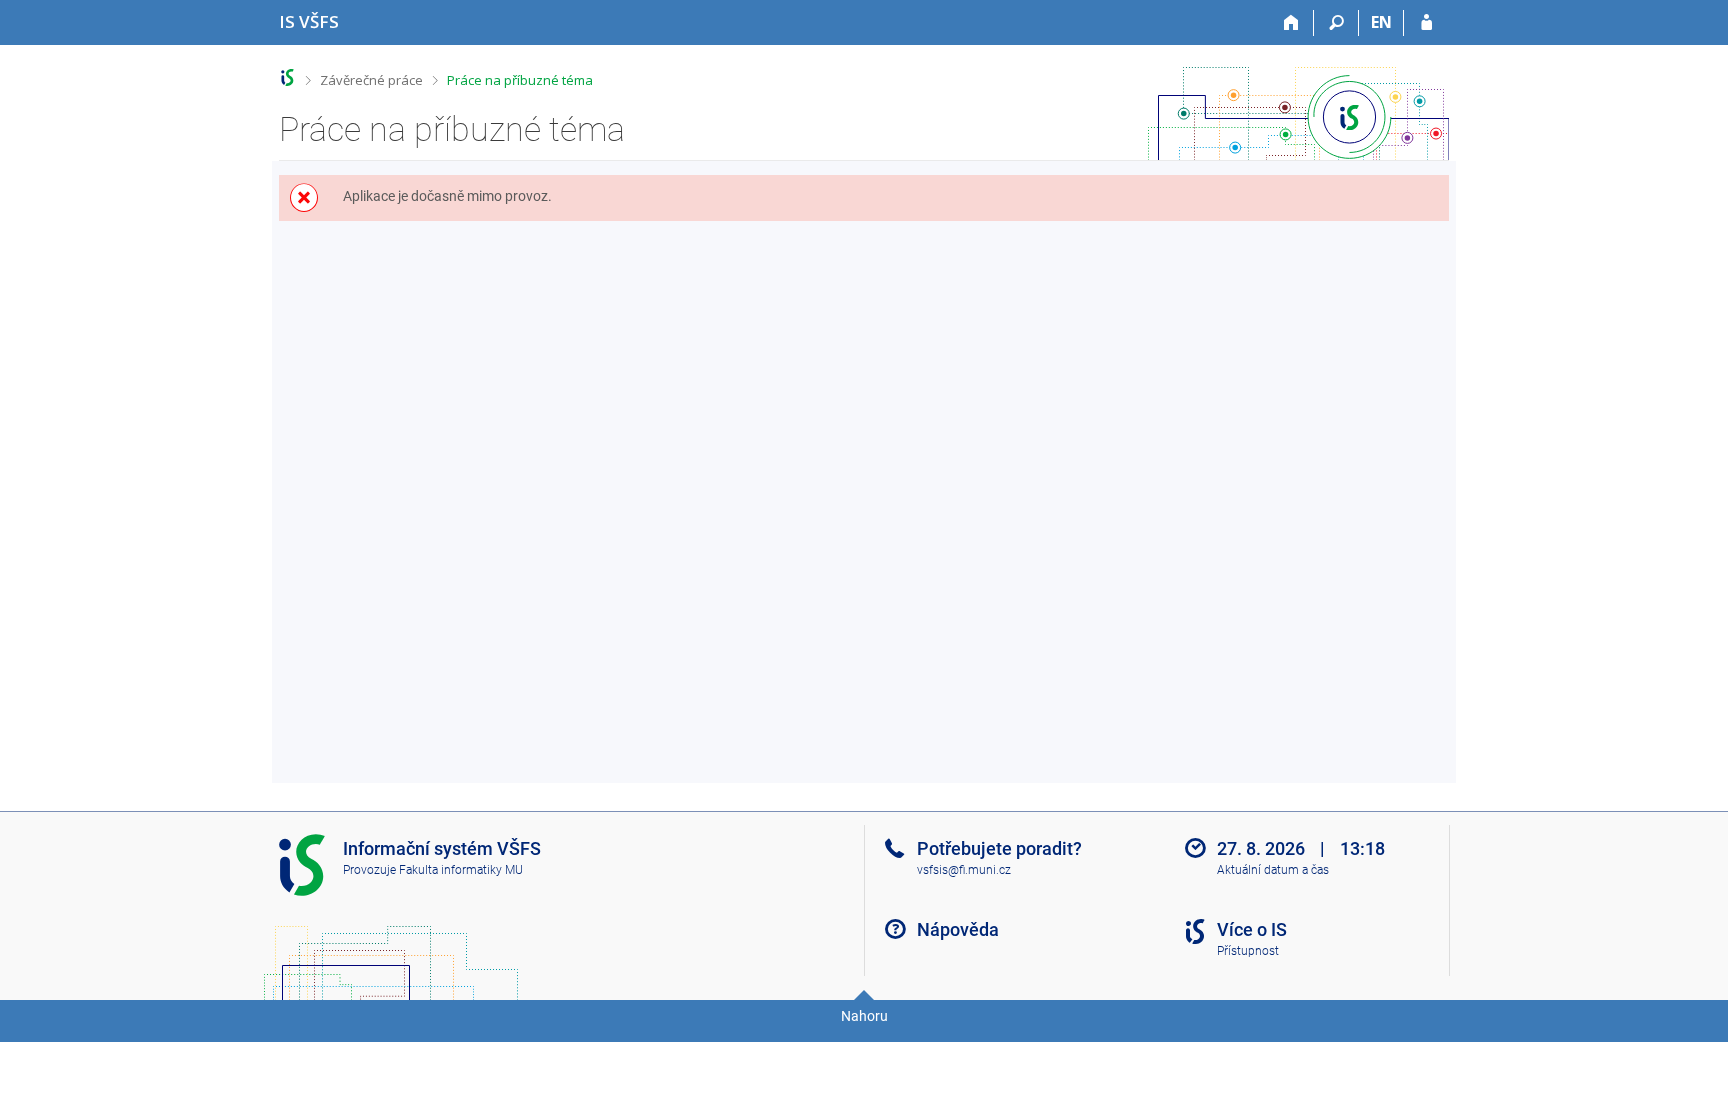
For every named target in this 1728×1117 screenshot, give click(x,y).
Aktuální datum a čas (1273, 870)
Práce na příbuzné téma (520, 80)
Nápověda (958, 929)
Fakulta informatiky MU (461, 870)
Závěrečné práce (371, 80)
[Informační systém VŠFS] (287, 77)
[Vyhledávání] (1336, 23)
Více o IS (1252, 929)
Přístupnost (1248, 951)
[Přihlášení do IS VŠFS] (1426, 23)
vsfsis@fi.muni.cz (964, 870)
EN (1381, 22)
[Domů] (1291, 23)
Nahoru (864, 1016)
